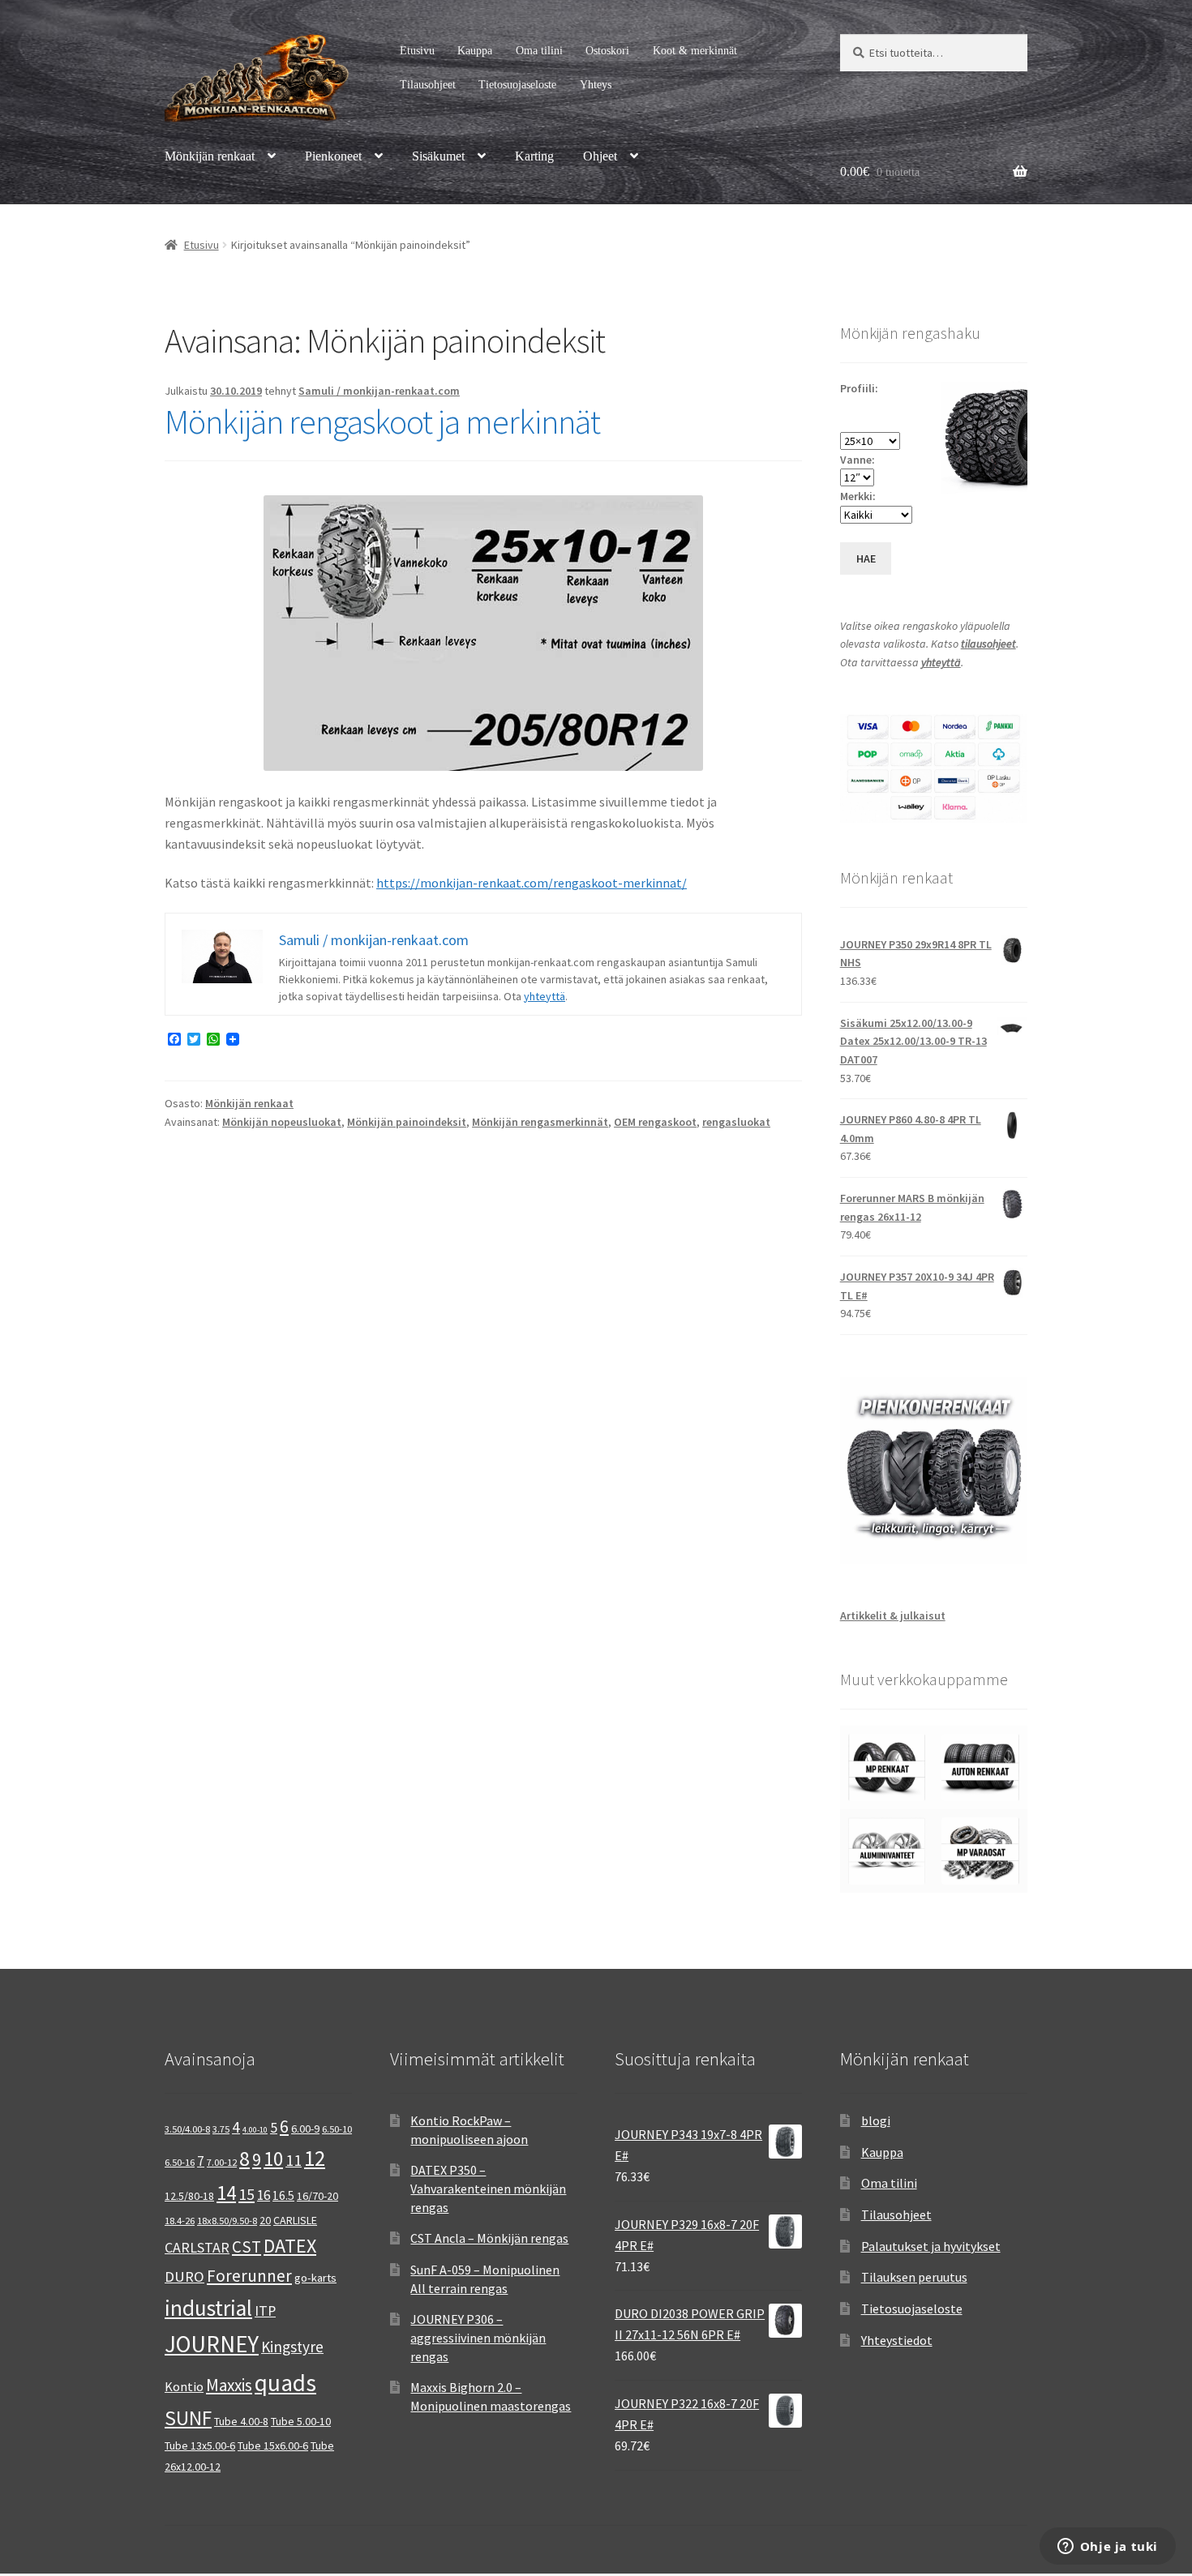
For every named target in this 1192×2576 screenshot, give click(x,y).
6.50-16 (180, 2162)
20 (265, 2220)
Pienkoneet (333, 156)
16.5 (283, 2195)
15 (247, 2194)
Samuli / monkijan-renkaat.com (379, 391)
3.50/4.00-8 (187, 2129)
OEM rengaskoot (655, 1122)
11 (294, 2160)
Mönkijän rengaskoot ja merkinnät (382, 421)
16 (264, 2195)
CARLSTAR (197, 2247)
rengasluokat (736, 1122)
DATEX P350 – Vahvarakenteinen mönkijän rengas (488, 2188)
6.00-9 (305, 2129)
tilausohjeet (988, 644)
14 (226, 2193)
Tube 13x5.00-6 (200, 2445)
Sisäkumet (438, 156)
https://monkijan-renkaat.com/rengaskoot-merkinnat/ (532, 883)
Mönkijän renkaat (210, 156)
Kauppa (475, 51)
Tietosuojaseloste (517, 85)
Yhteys (596, 85)
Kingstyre (292, 2347)
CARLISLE (295, 2220)
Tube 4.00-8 (241, 2421)
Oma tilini (539, 51)
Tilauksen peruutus (914, 2277)
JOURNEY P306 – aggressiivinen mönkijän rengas (478, 2337)
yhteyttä (545, 996)
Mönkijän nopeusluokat (282, 1122)
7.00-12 (222, 2162)
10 (273, 2159)
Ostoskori (607, 51)
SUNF (188, 2418)
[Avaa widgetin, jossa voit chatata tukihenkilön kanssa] (1107, 2548)
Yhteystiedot (897, 2340)
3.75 (221, 2129)
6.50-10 (337, 2129)
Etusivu (417, 51)
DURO (184, 2276)
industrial (208, 2308)
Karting (534, 156)
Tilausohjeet (428, 85)
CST (247, 2247)
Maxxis (229, 2385)
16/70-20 (317, 2196)
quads (285, 2383)
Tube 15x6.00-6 (273, 2445)
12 (315, 2158)
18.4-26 (180, 2221)
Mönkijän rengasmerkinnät (540, 1122)
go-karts (315, 2278)
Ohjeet (600, 156)
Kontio (184, 2386)
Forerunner (249, 2276)
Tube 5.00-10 (301, 2421)
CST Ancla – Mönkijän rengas (489, 2238)
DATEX (290, 2246)
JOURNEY (212, 2344)
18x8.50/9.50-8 (227, 2221)
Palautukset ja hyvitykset (931, 2246)
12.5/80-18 (189, 2196)
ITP (265, 2311)
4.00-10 (255, 2130)
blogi (876, 2120)
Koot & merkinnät (695, 51)
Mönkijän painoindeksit (407, 1122)
